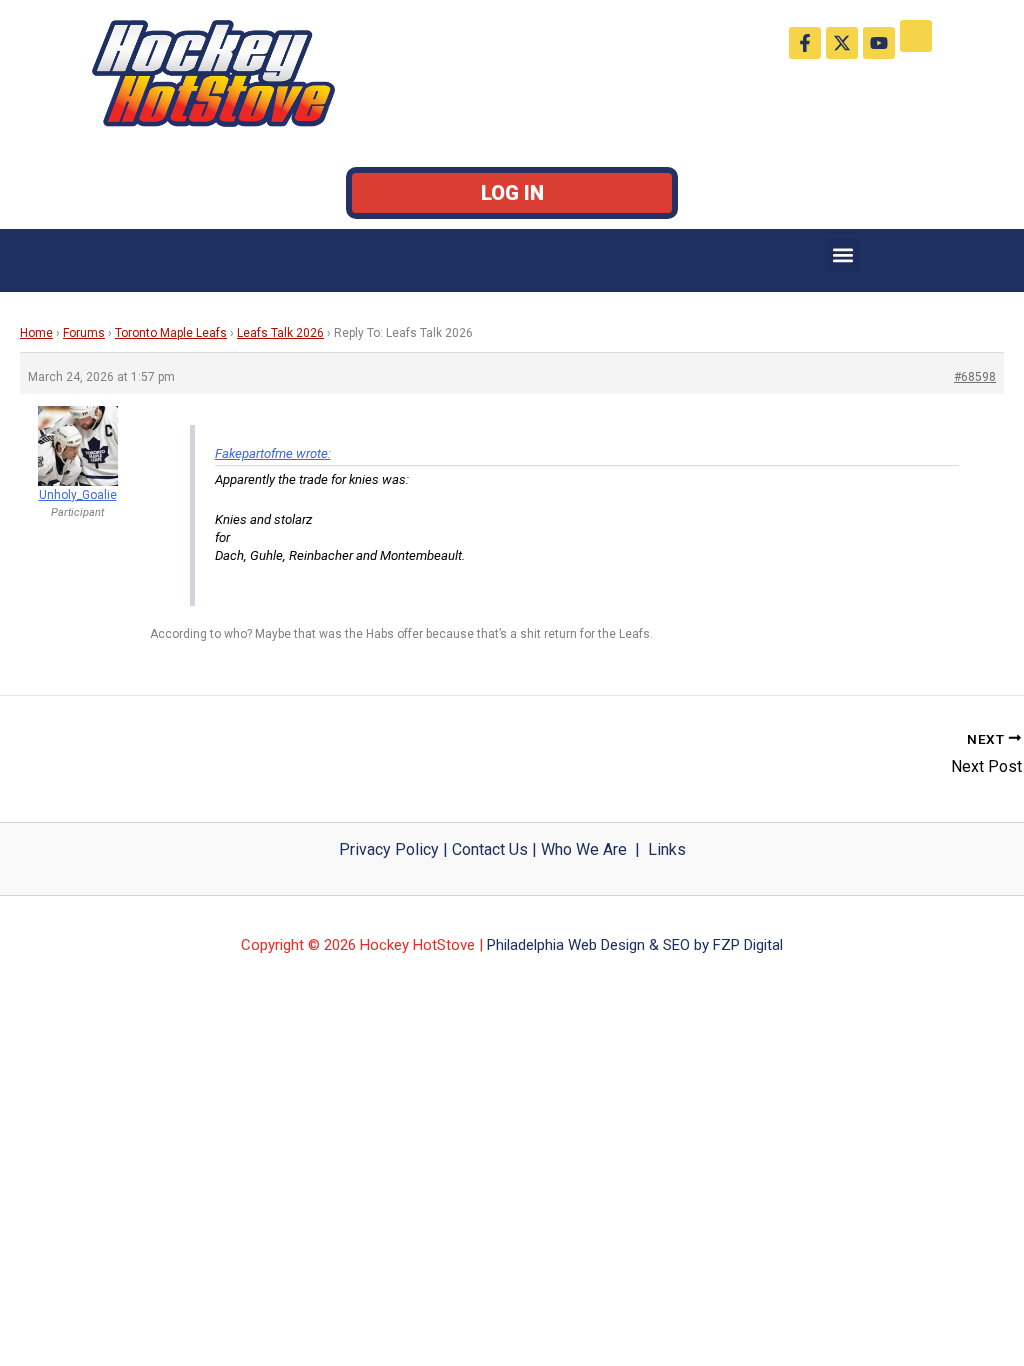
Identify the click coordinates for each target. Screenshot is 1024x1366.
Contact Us (490, 849)
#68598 (975, 377)
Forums (84, 333)
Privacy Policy (389, 849)
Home (36, 333)
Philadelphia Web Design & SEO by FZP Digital (635, 945)
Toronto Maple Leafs (171, 333)
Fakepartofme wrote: (273, 453)
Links (667, 849)
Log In (512, 193)
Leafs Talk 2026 (280, 333)
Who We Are (584, 849)
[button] (843, 255)
